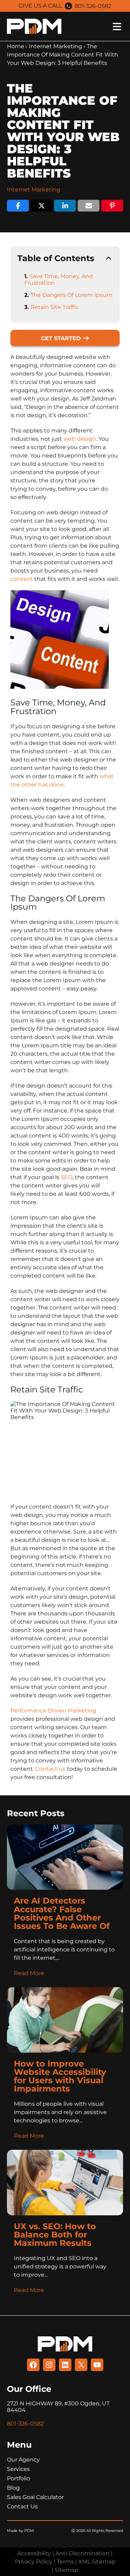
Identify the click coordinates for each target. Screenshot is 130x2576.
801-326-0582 (93, 6)
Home (16, 46)
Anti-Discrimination (83, 2553)
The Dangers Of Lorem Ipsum (71, 295)
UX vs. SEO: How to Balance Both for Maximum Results (55, 2235)
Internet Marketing (55, 46)
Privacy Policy (34, 2562)
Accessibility (34, 2553)
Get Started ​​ (62, 338)
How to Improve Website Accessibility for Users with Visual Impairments (60, 2076)
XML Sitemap (97, 2562)
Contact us (50, 1769)
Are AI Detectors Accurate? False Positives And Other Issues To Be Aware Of (63, 1913)
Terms (65, 2562)
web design (80, 439)
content (22, 579)
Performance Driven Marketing (53, 1711)
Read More (29, 1973)
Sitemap (67, 2570)
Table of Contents (56, 258)
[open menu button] (94, 27)
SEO (67, 1177)
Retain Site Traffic (55, 307)
